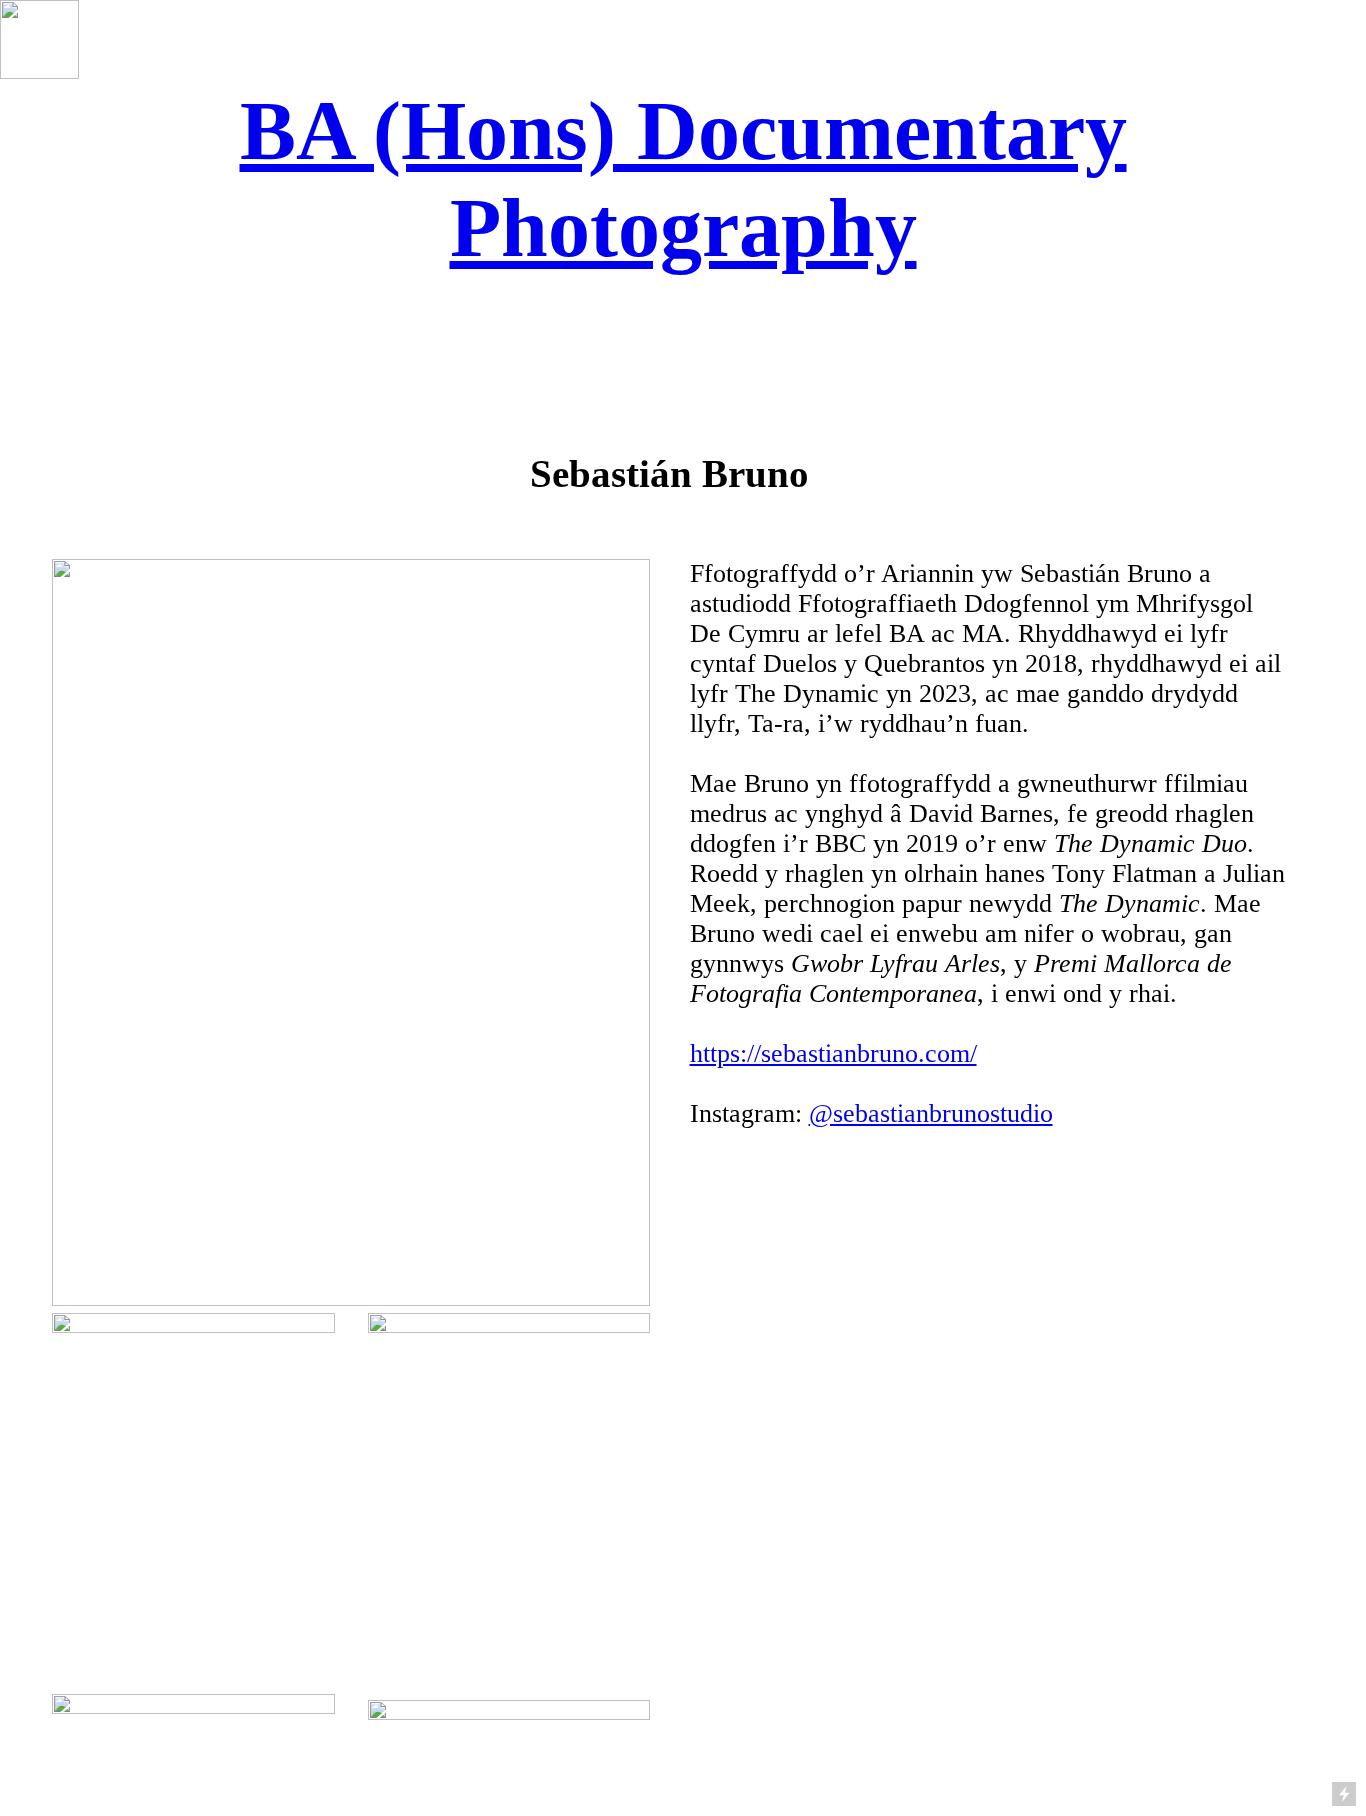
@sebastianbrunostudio (931, 1113)
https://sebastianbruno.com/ (833, 1053)
